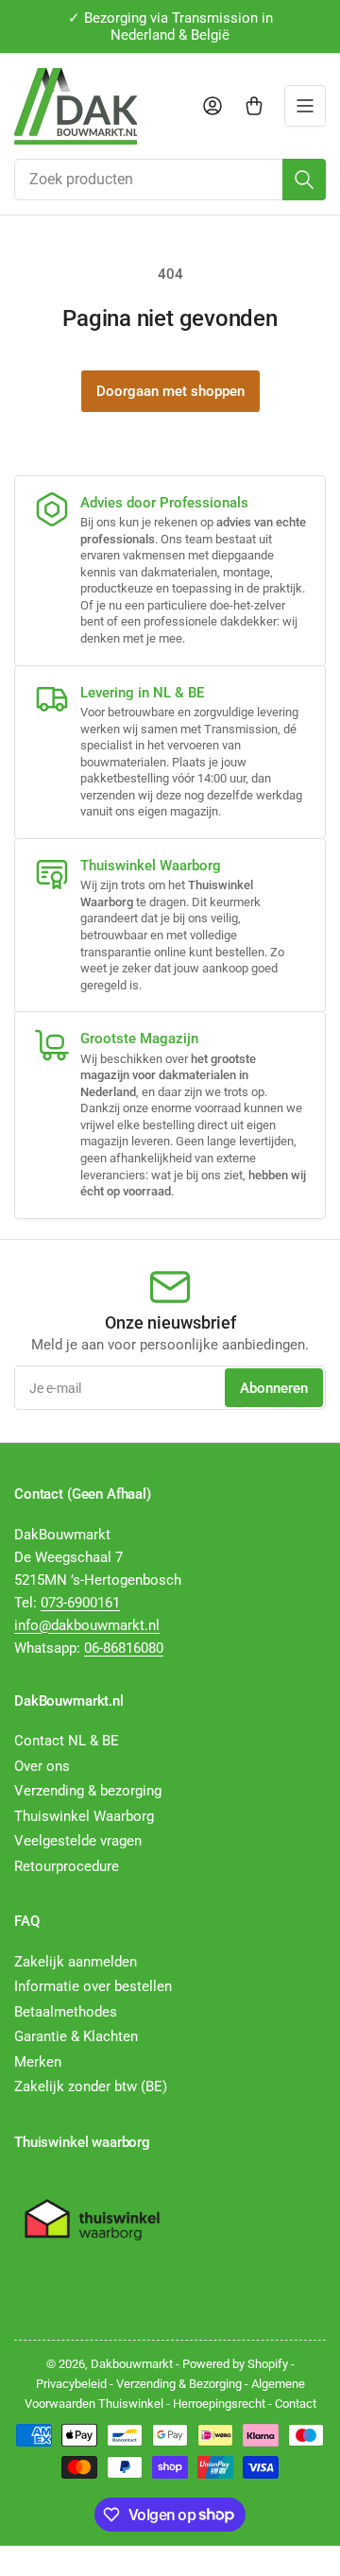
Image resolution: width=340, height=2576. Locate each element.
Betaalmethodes (66, 2012)
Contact (296, 2404)
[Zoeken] (304, 180)
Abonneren (274, 1388)
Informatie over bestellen (93, 1986)
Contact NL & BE (67, 1741)
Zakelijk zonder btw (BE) (91, 2087)
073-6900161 (80, 1603)
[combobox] (170, 180)
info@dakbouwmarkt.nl (87, 1625)
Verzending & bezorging (88, 1791)
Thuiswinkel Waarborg (84, 1816)
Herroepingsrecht (219, 2404)
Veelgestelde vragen (78, 1841)
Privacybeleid (71, 2384)
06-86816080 (124, 1648)
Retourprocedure (67, 1866)
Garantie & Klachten (76, 2036)
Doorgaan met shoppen (170, 391)
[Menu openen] (305, 106)
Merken (38, 2062)
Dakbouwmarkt (132, 2364)
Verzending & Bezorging (179, 2384)
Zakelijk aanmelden (76, 1962)
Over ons (42, 1766)
